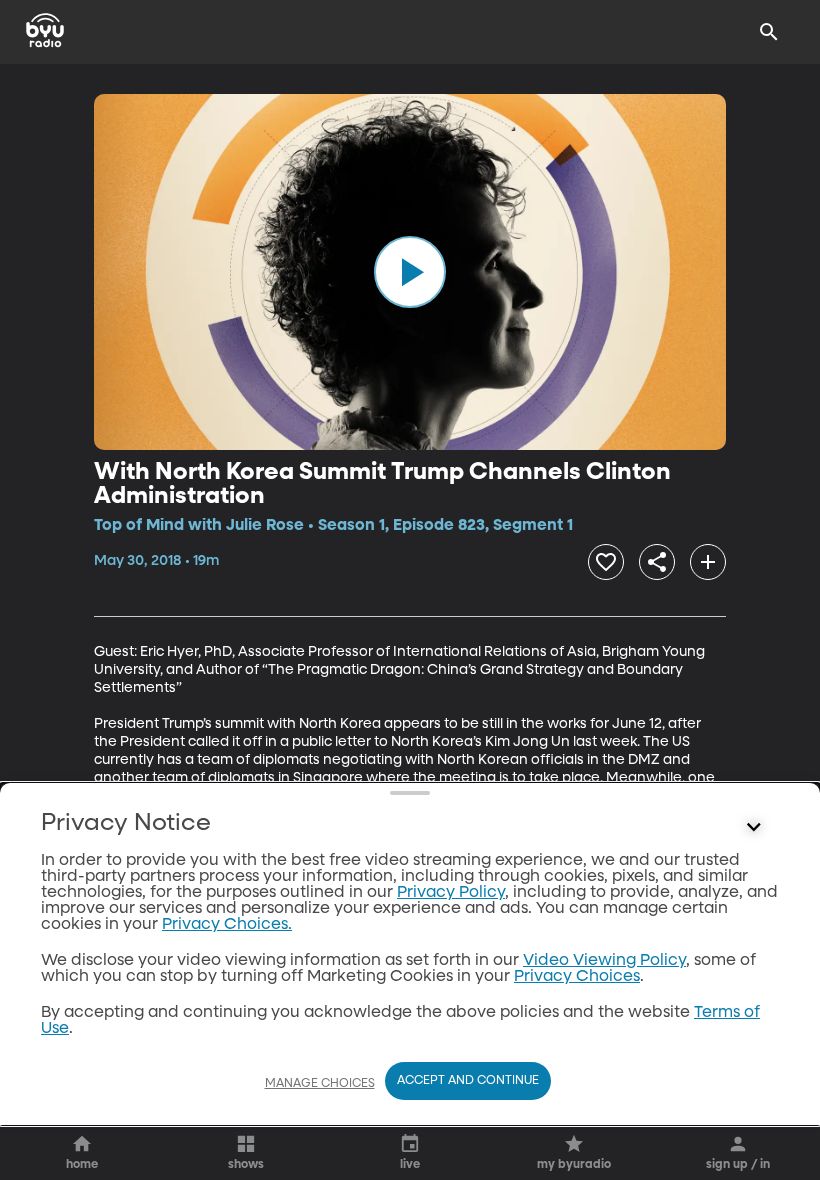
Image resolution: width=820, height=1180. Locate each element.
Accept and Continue (468, 1081)
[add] (708, 562)
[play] (410, 272)
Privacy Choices (577, 977)
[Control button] (754, 828)
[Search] (769, 32)
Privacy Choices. (227, 925)
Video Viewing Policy (604, 961)
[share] (657, 562)
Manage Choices (320, 1084)
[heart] (606, 562)
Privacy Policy (451, 893)
